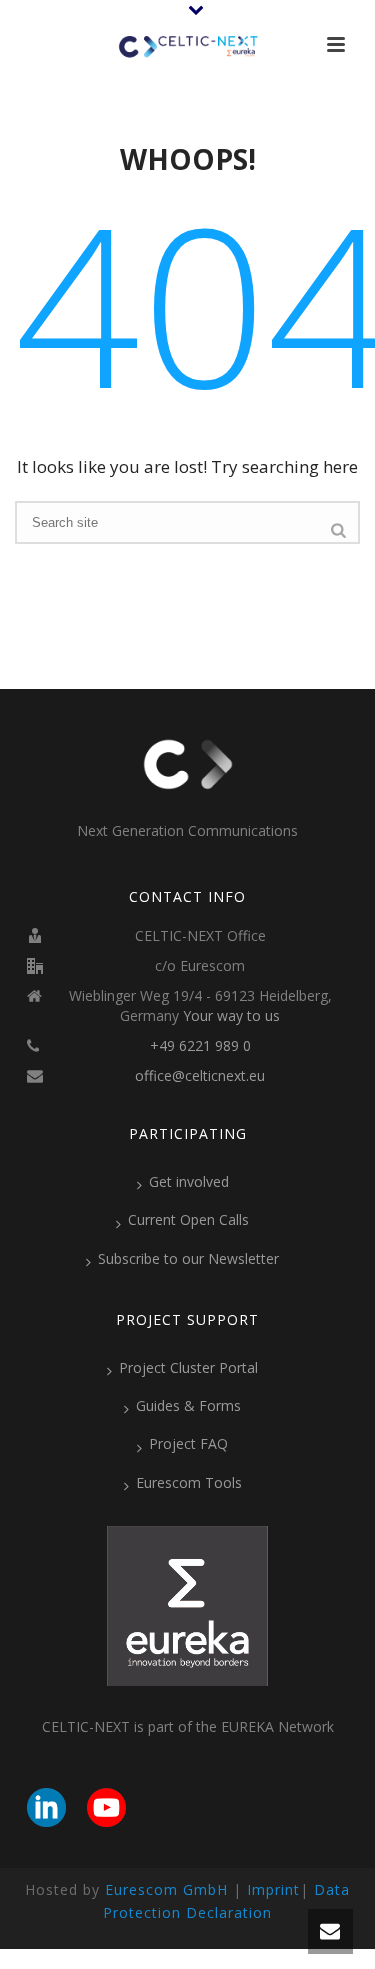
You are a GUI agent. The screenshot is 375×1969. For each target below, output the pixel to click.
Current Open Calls (188, 1219)
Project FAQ (188, 1443)
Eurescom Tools (189, 1482)
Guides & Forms (188, 1405)
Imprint (273, 1889)
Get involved (189, 1181)
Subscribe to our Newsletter (188, 1258)
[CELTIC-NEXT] (188, 45)
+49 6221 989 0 (200, 1046)
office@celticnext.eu (200, 1076)
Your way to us (231, 1016)
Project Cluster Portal (188, 1367)
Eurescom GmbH (166, 1889)
